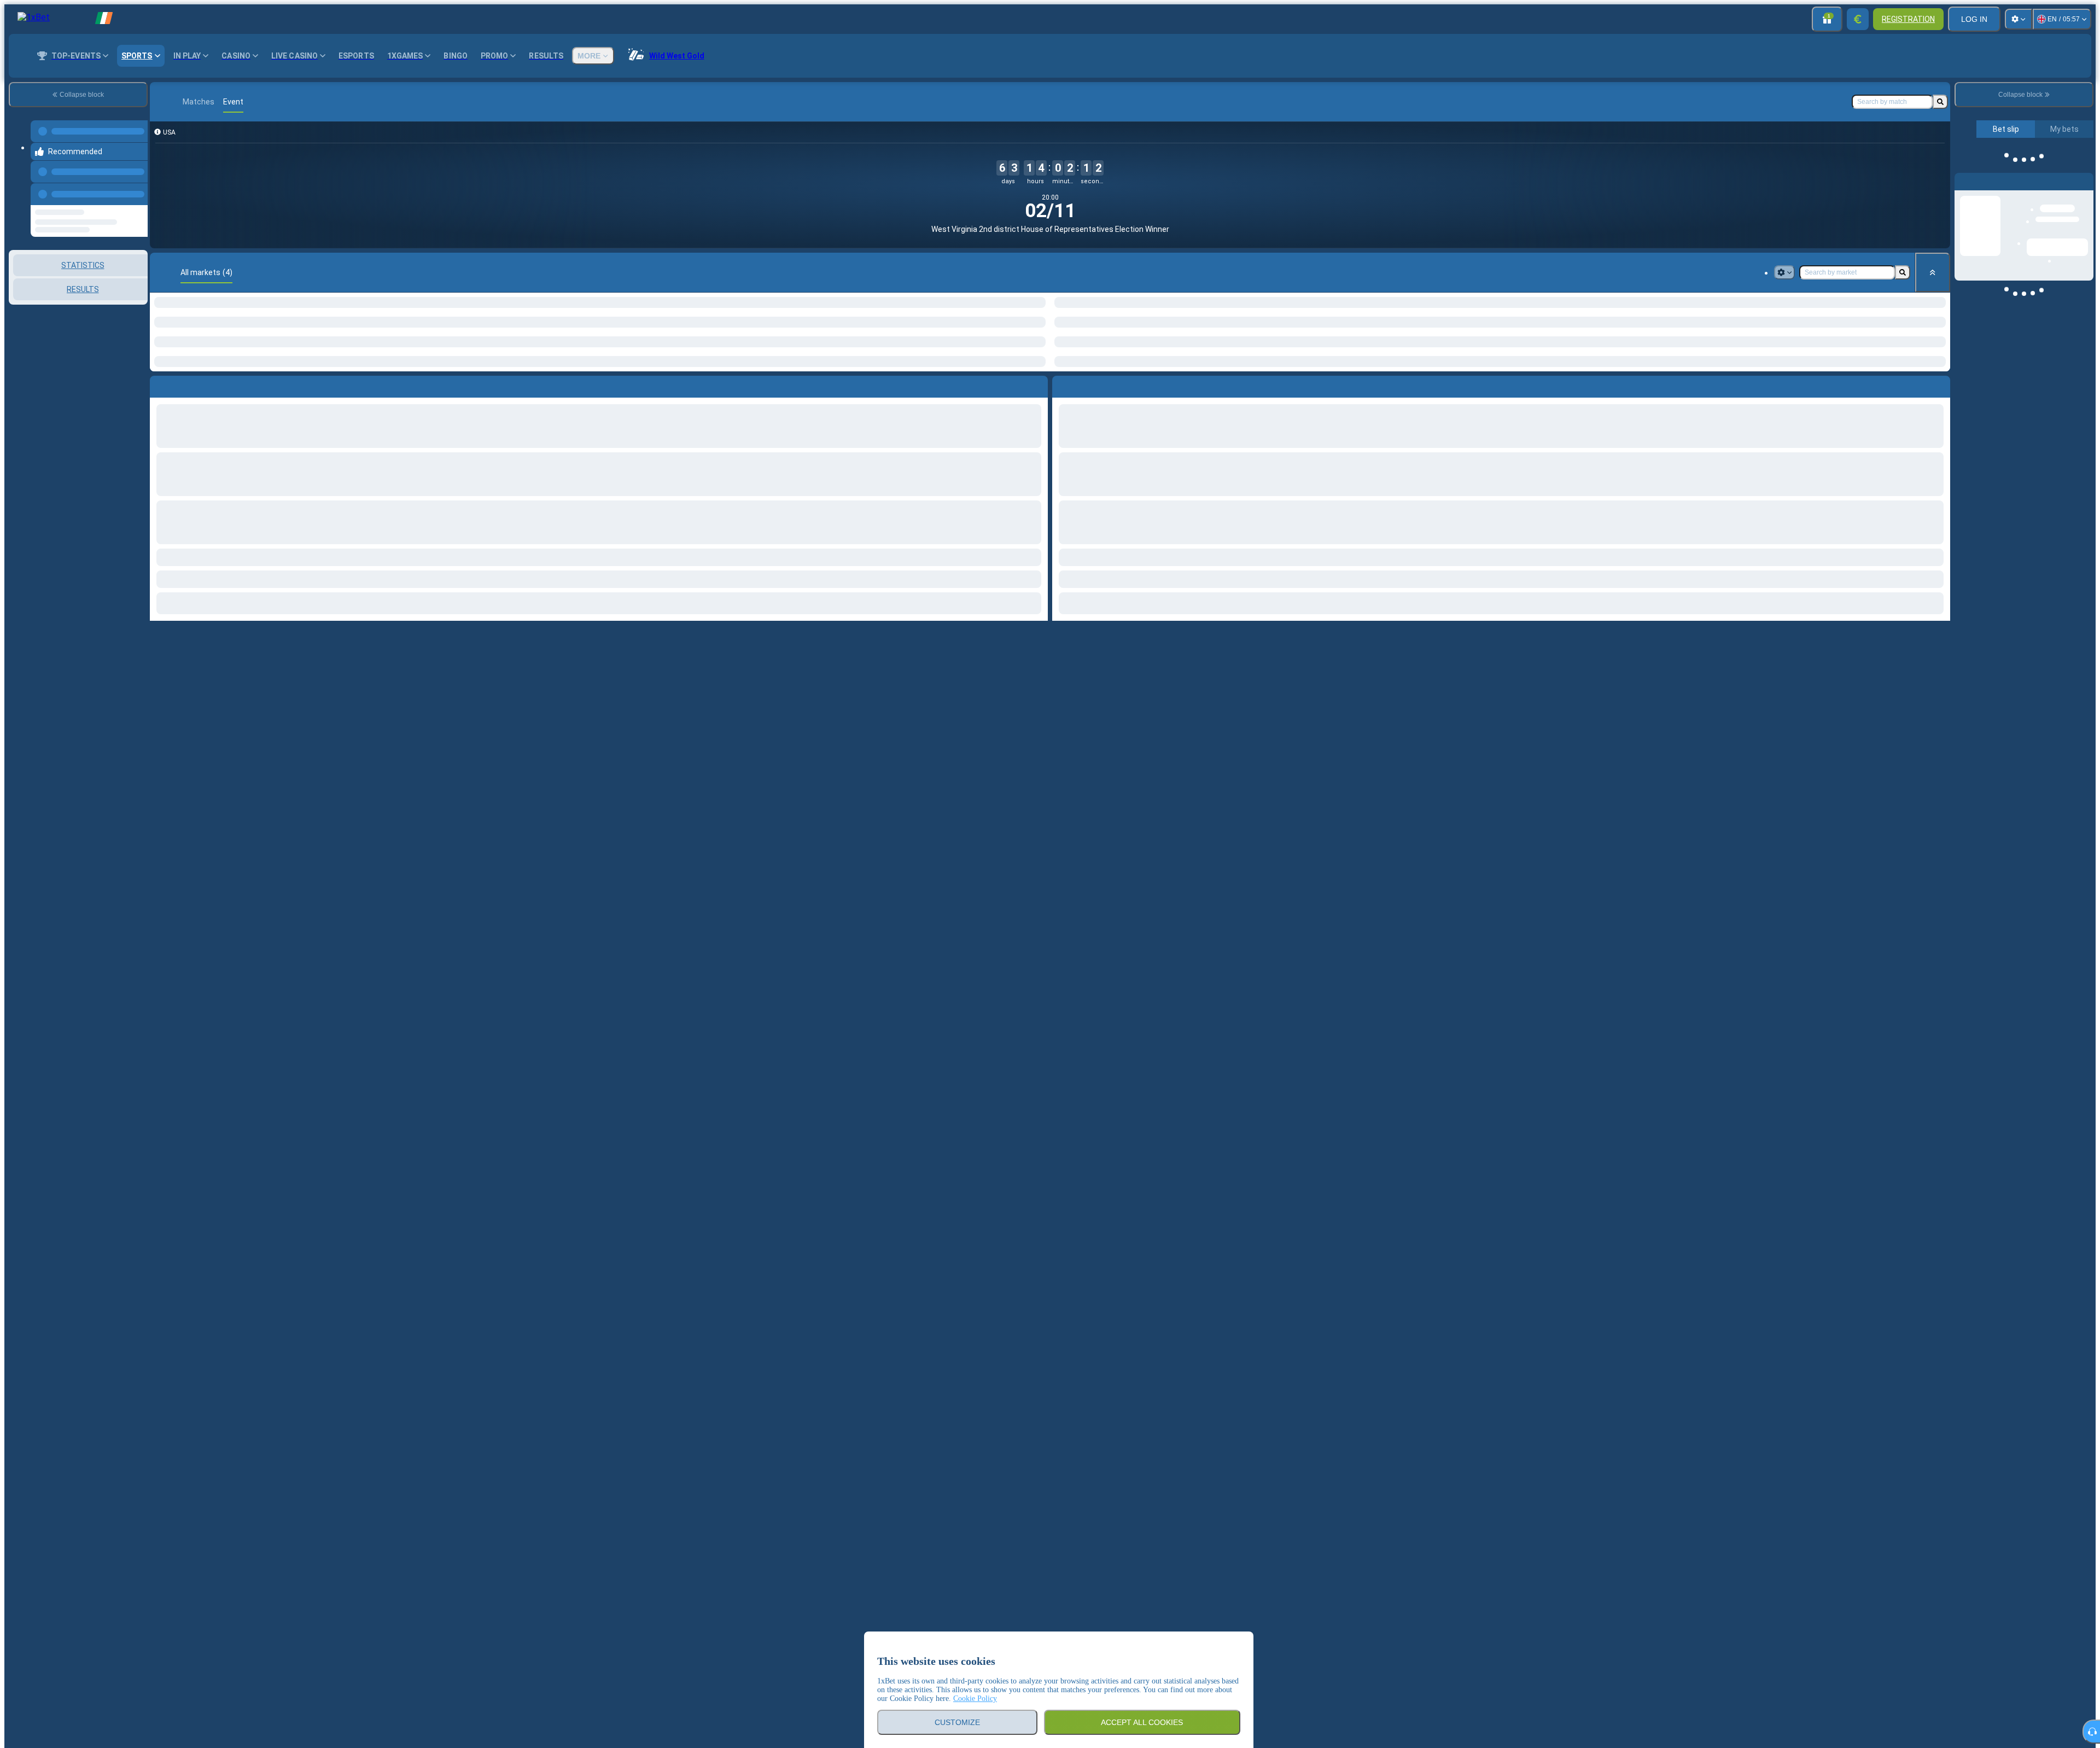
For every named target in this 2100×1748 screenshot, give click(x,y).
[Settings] (2019, 19)
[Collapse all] (1933, 272)
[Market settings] (1784, 272)
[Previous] (136, 183)
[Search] (1940, 102)
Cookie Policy (975, 1699)
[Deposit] (1858, 19)
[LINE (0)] (161, 102)
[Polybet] (182, 102)
